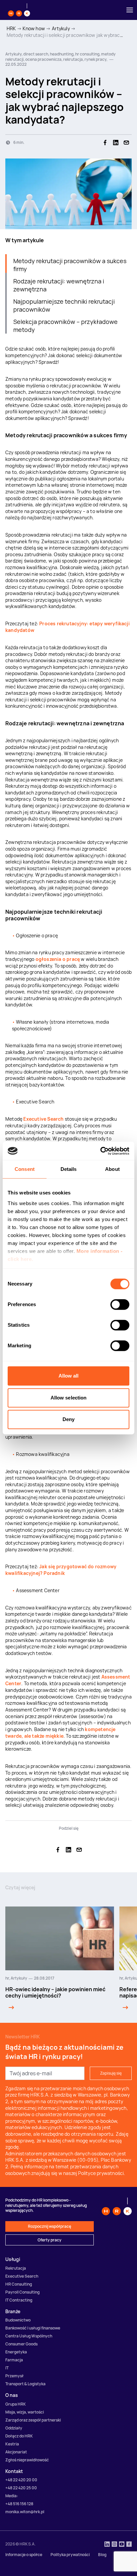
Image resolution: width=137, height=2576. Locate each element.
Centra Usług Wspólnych (29, 2336)
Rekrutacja (16, 2268)
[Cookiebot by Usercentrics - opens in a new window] (100, 1151)
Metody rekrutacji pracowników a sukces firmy (70, 265)
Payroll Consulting (22, 2292)
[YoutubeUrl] (122, 2545)
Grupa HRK (16, 2404)
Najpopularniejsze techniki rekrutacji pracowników (64, 305)
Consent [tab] (25, 1169)
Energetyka (16, 2352)
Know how (34, 28)
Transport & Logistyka (25, 2384)
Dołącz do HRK (19, 2436)
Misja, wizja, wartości (25, 2412)
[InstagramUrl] (114, 2545)
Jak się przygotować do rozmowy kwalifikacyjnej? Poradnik (61, 1570)
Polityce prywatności (101, 2173)
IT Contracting (19, 2300)
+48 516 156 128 (19, 2504)
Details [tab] (69, 1169)
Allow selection (69, 1398)
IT (7, 2368)
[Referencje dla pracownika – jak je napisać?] (124, 2008)
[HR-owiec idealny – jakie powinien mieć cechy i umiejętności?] (10, 2008)
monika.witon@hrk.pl (25, 2512)
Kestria (12, 2444)
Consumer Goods (21, 2344)
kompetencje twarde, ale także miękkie (61, 1733)
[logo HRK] (19, 10)
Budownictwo (18, 2320)
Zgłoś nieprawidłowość (27, 2460)
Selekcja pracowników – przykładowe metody (66, 326)
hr (7, 1978)
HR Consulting (19, 2284)
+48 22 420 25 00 (21, 2488)
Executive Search (43, 1119)
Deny (68, 1419)
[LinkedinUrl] (107, 2545)
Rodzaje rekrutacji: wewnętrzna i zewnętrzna (59, 285)
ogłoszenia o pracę (58, 959)
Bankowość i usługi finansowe (33, 2328)
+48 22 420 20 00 (21, 2480)
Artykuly (61, 28)
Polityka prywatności (70, 2555)
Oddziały (14, 2428)
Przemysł (14, 2376)
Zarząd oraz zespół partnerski (33, 2420)
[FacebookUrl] (129, 2545)
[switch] (120, 1304)
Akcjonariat (16, 2452)
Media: (12, 2496)
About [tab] (112, 1169)
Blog (102, 2555)
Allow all (69, 1376)
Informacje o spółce (24, 2555)
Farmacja (14, 2360)
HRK (11, 28)
